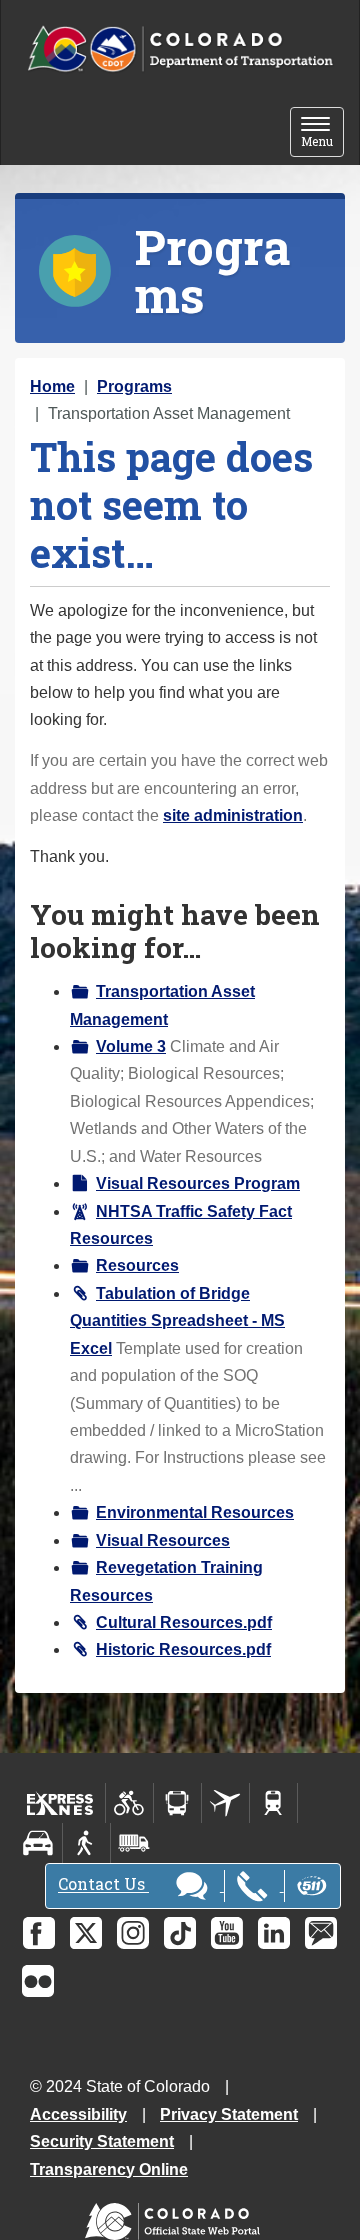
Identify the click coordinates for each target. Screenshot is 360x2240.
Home (52, 386)
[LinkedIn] (274, 1933)
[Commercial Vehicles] (134, 1843)
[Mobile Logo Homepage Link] (180, 49)
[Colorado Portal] (176, 2216)
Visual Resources (163, 1540)
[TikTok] (180, 1933)
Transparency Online (109, 2169)
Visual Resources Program (198, 1183)
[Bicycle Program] (129, 1803)
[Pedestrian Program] (86, 1843)
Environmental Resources (195, 1512)
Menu (322, 133)
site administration (233, 815)
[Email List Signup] (321, 1933)
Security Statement (102, 2141)
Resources (137, 1265)
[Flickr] (38, 1981)
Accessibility (78, 2114)
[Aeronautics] (225, 1803)
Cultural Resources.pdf (184, 1622)
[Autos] (38, 1843)
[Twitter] (86, 1933)
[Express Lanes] (60, 1803)
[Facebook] (39, 1933)
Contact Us (103, 1884)
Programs (134, 386)
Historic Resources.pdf (183, 1649)
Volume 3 (131, 1046)
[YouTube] (227, 1933)
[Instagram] (133, 1933)
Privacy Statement (229, 2114)
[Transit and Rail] (177, 1803)
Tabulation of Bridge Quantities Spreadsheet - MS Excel (177, 1321)
